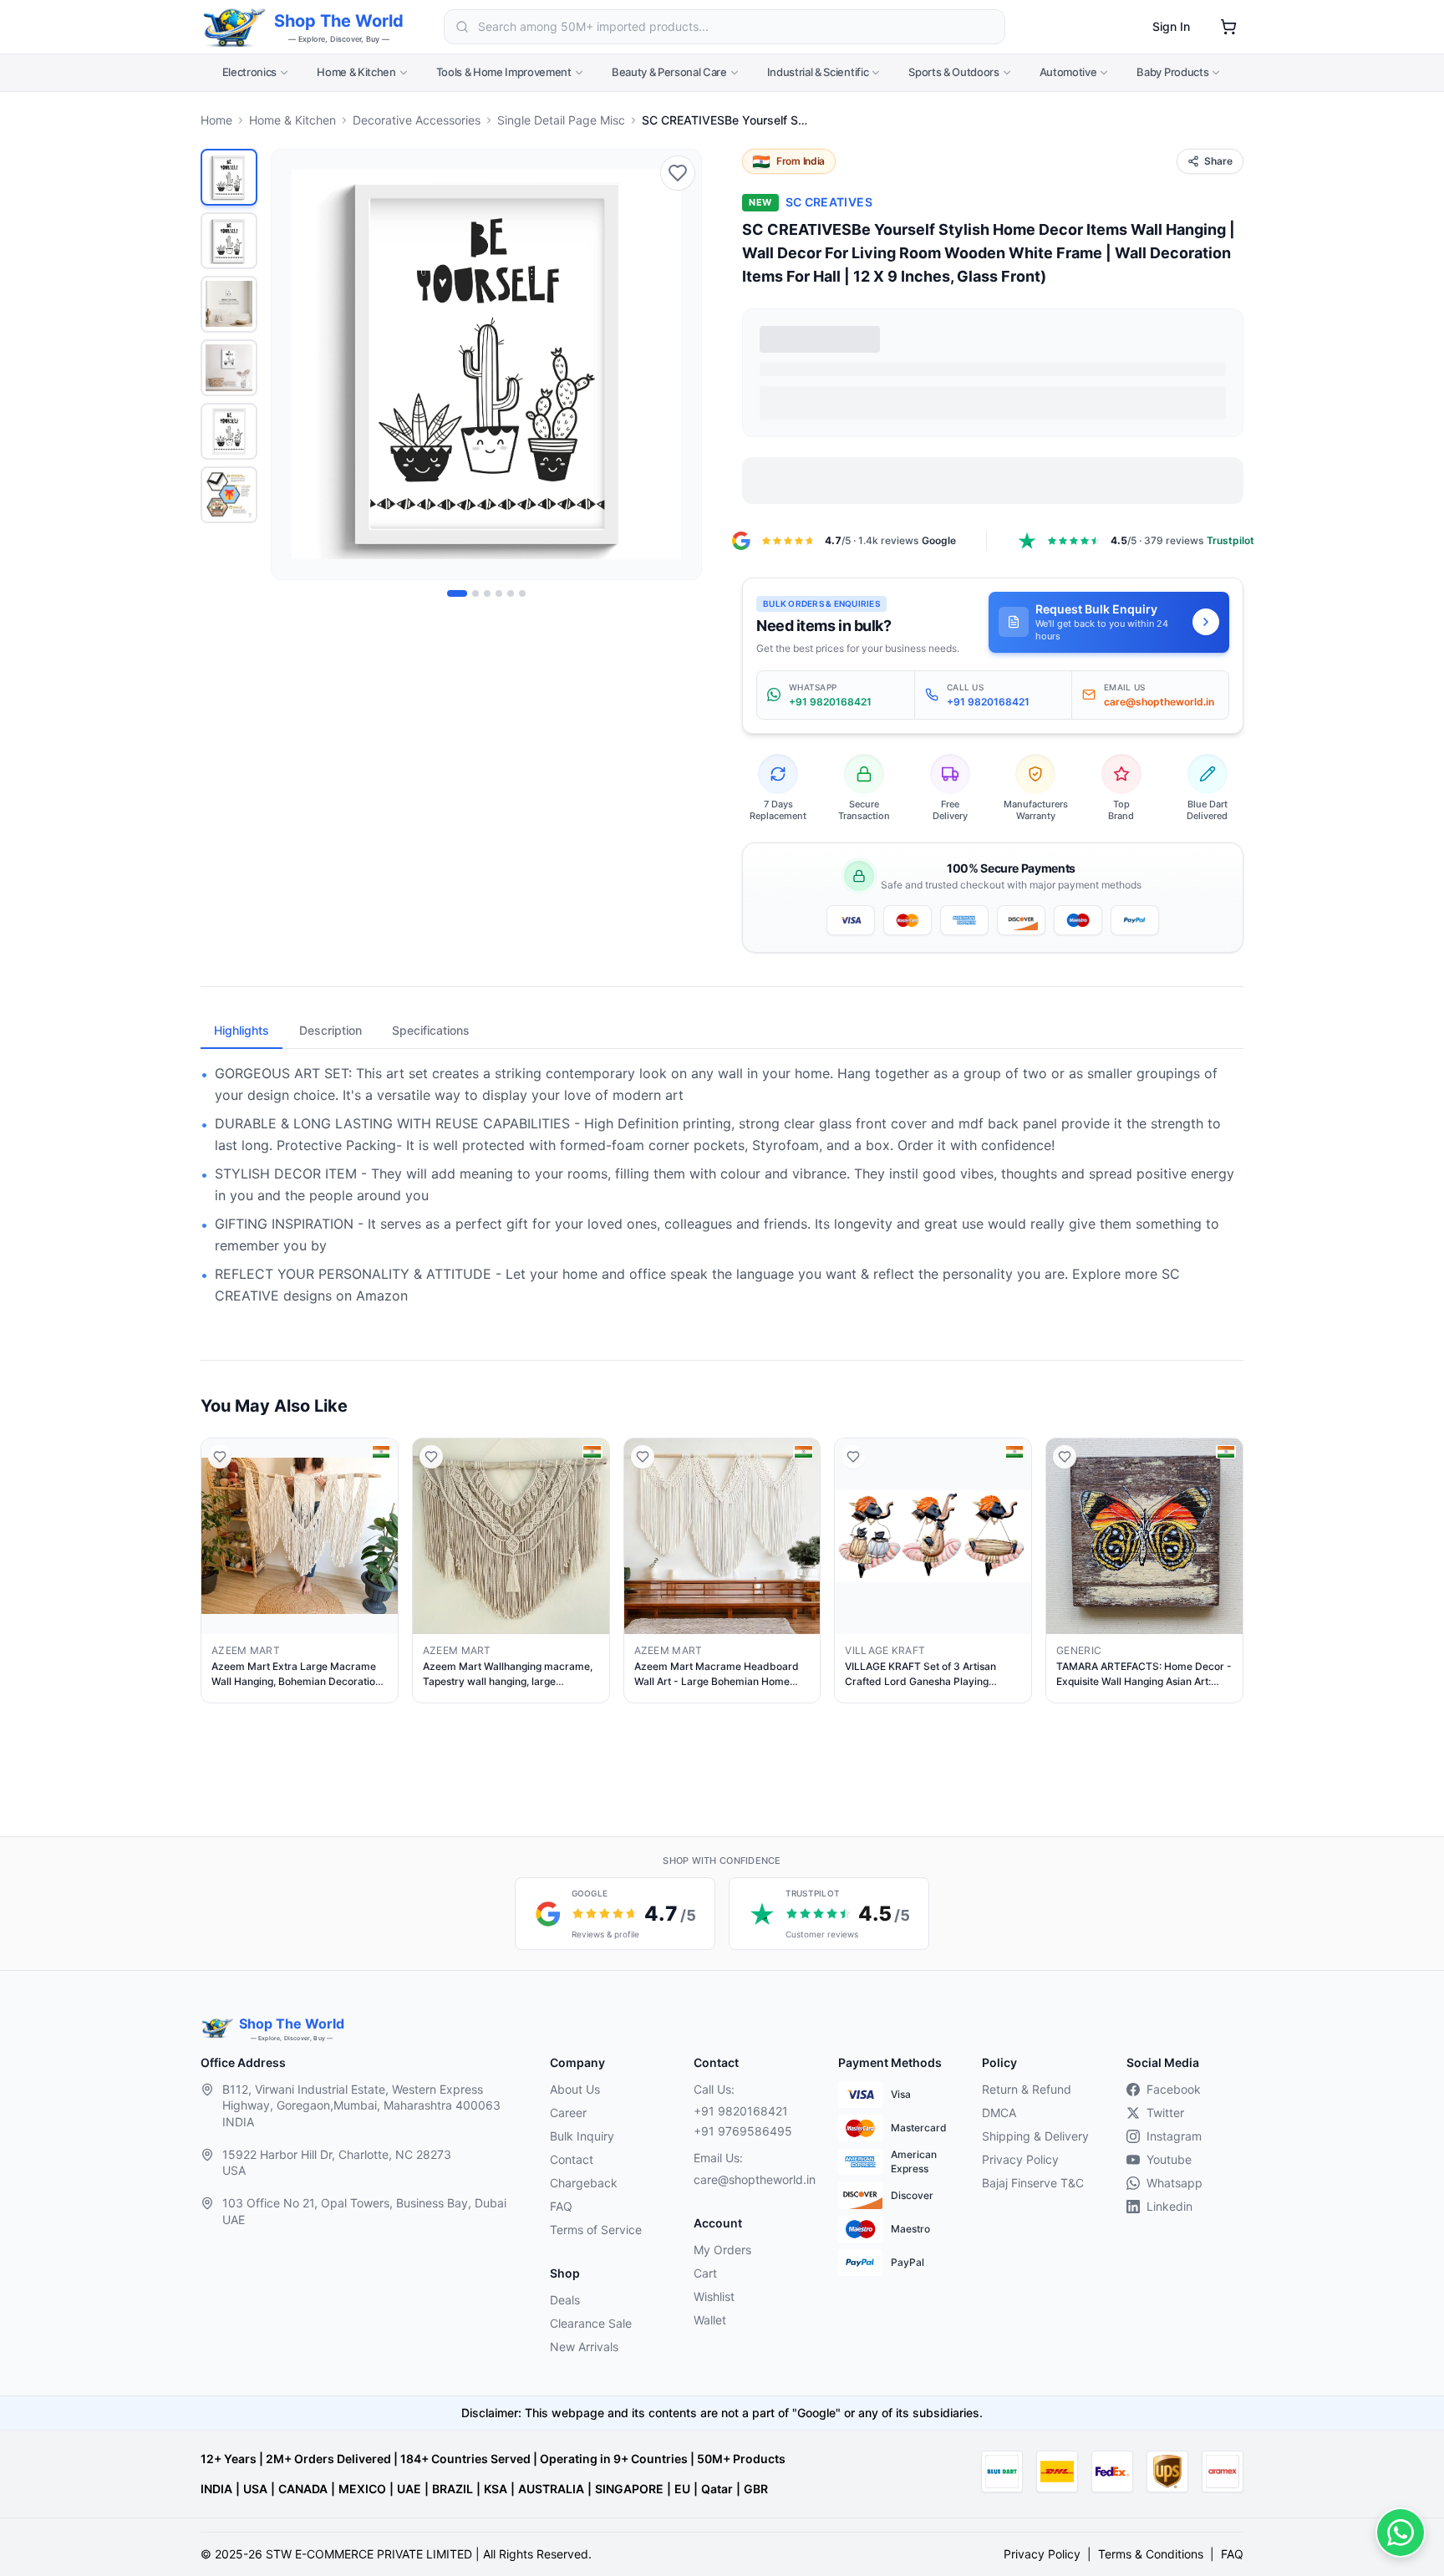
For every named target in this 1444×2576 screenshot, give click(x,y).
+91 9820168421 (741, 2111)
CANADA (303, 2489)
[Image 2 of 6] (475, 593)
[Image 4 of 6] (499, 593)
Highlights (242, 1030)
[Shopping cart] (1228, 27)
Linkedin (1169, 2206)
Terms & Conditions (1151, 2554)
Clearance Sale (591, 2323)
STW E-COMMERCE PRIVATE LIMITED (369, 2554)
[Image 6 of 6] (522, 593)
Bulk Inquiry (582, 2136)
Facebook (1174, 2089)
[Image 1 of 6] (457, 593)
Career (568, 2113)
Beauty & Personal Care (669, 72)
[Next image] (679, 364)
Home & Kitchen (356, 72)
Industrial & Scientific (818, 72)
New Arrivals (584, 2347)
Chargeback (584, 2183)
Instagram (1174, 2136)
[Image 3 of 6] (487, 593)
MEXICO (362, 2489)
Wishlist (714, 2296)
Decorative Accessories (417, 120)
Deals (565, 2300)
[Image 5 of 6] (511, 593)
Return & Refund (1027, 2089)
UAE (409, 2489)
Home (216, 120)
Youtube (1169, 2159)
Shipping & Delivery (1035, 2136)
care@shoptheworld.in (752, 2179)
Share (1218, 161)
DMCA (999, 2113)
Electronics (249, 72)
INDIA (216, 2489)
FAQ (561, 2206)
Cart (705, 2273)
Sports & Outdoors (953, 72)
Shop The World (339, 21)
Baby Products (1172, 72)
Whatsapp (1175, 2183)
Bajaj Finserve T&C (1033, 2183)
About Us (575, 2089)
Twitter (1165, 2113)
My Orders (722, 2250)
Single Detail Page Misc (561, 120)
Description (330, 1030)
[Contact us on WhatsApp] (1401, 2533)
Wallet (710, 2320)
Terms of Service (596, 2230)
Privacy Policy (1020, 2159)
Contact (572, 2159)
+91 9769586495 (743, 2131)
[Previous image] (293, 364)
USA (255, 2489)
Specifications (431, 1030)
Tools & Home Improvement (504, 72)
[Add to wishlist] (678, 173)
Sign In (1171, 26)
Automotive (1068, 72)
